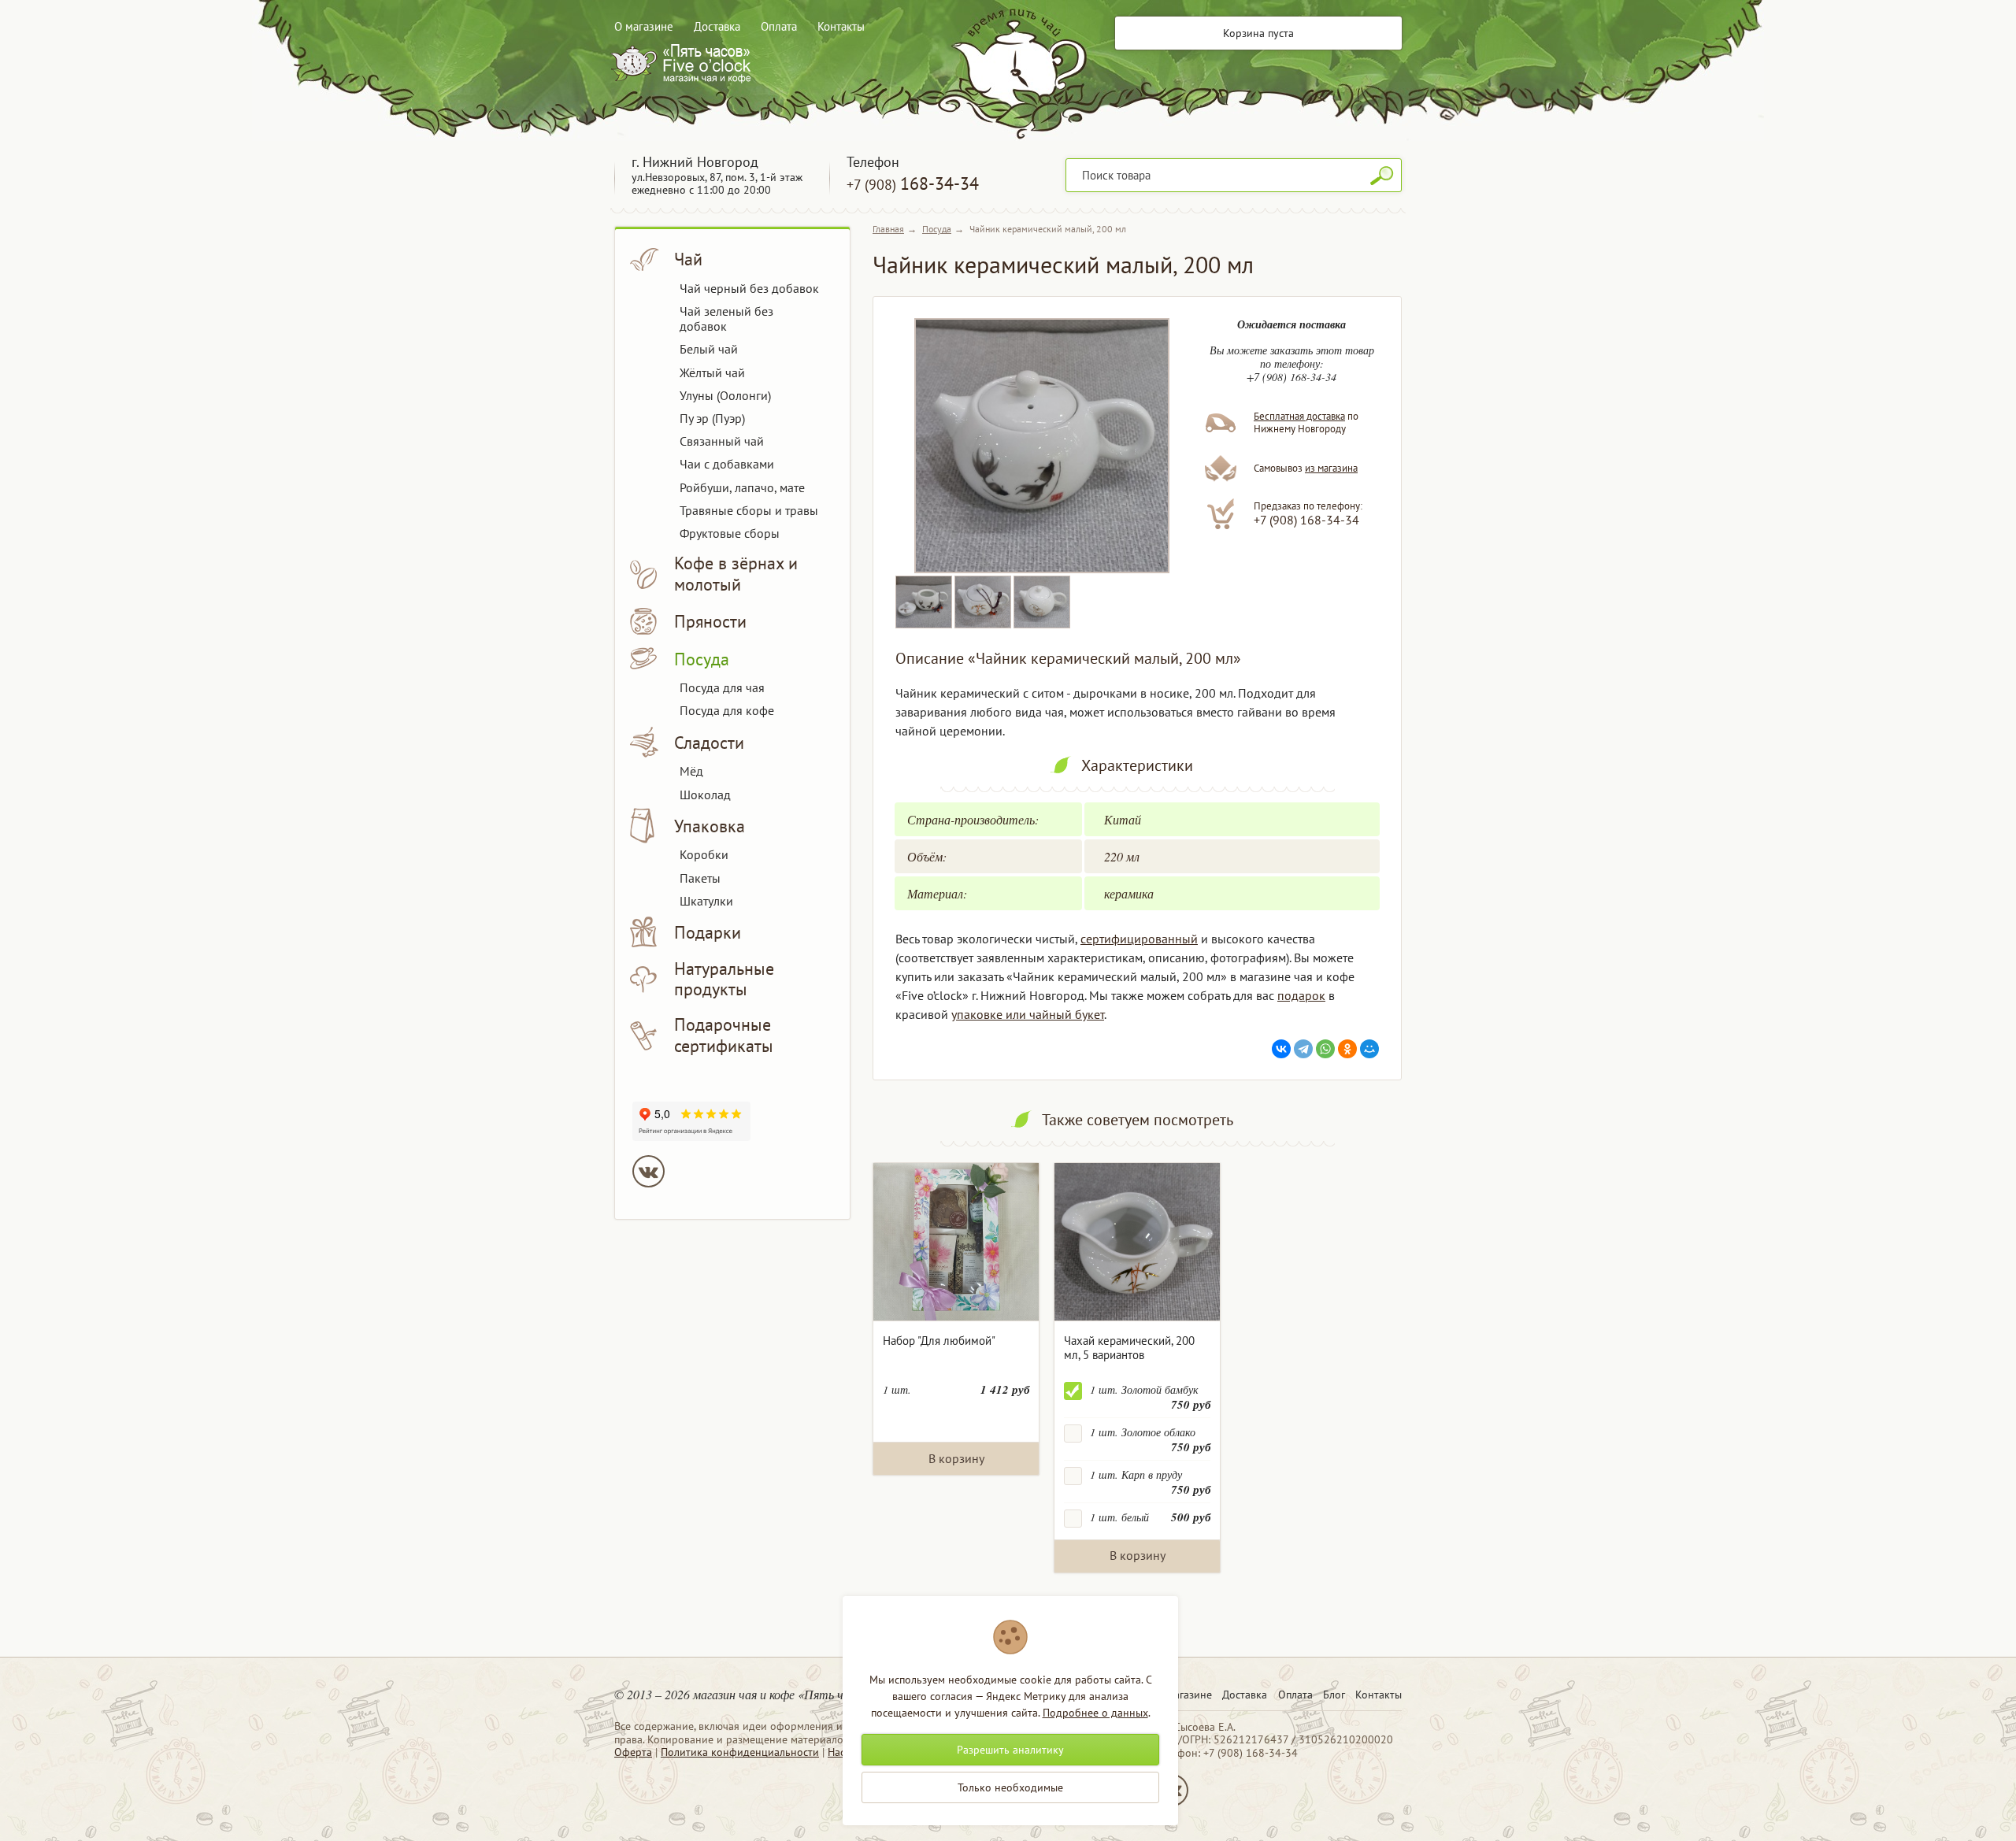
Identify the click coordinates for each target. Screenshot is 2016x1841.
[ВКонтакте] (1281, 1049)
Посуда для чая (722, 687)
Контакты (841, 26)
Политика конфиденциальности (740, 1752)
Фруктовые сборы (730, 533)
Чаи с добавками (727, 464)
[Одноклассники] (1347, 1049)
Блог (1334, 1695)
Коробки (704, 854)
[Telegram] (1303, 1049)
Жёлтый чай (712, 372)
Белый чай (709, 349)
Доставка (717, 26)
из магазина (1331, 468)
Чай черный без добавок (749, 288)
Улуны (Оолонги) (725, 395)
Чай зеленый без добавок (726, 319)
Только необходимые (1010, 1787)
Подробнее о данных (1095, 1713)
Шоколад (705, 795)
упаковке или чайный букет (1028, 1014)
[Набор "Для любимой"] (956, 1242)
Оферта (633, 1752)
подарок (1301, 995)
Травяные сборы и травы (749, 510)
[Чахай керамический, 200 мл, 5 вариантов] (1137, 1242)
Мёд (691, 771)
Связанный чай (722, 441)
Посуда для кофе (727, 710)
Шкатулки (706, 901)
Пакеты (700, 878)
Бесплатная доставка (1299, 416)
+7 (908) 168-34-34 (1306, 520)
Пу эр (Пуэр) (712, 418)
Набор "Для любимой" (939, 1341)
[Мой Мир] (1369, 1049)
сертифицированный (1139, 939)
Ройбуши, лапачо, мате (742, 487)
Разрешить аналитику (1010, 1750)
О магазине (644, 26)
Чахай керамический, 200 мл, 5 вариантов (1129, 1348)
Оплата (779, 26)
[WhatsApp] (1325, 1049)
